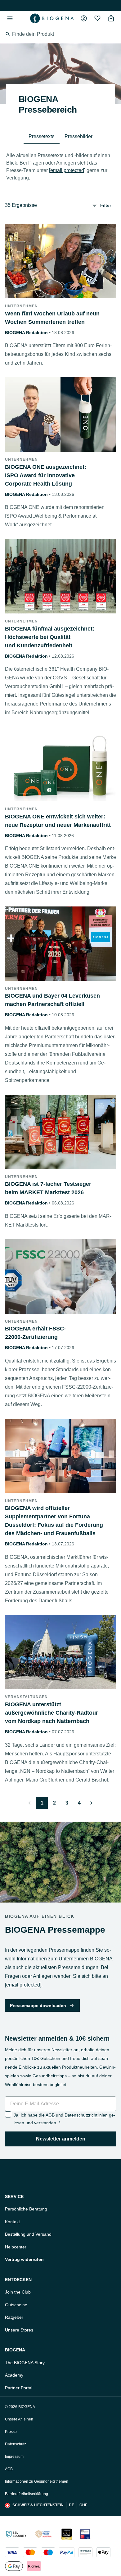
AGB (50, 2115)
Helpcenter (16, 2247)
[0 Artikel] (111, 18)
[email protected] (67, 170)
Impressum (14, 2457)
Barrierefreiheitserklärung (27, 2494)
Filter (106, 205)
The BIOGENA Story (25, 2363)
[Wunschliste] (97, 18)
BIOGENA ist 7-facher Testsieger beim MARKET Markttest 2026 (48, 1188)
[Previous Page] (29, 1803)
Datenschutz (16, 2444)
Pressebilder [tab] (78, 136)
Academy (14, 2375)
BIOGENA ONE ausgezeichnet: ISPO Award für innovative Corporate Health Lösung (46, 475)
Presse (11, 2432)
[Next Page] (92, 1803)
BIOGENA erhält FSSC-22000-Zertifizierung (35, 1333)
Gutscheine (16, 2305)
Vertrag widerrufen (24, 2259)
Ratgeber (14, 2317)
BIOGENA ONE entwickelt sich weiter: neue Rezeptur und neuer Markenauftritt (58, 821)
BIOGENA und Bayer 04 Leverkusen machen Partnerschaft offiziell (52, 1000)
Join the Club (18, 2292)
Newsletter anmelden (61, 2139)
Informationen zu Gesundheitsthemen (37, 2481)
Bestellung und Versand (28, 2234)
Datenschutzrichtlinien (86, 2115)
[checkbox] (8, 2114)
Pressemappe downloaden (38, 2005)
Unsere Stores (19, 2330)
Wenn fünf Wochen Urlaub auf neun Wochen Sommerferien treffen (52, 318)
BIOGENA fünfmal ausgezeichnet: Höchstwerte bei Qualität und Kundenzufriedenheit (50, 637)
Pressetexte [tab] (42, 136)
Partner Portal (19, 2388)
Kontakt (12, 2222)
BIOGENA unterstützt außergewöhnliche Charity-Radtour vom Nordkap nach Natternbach (52, 1713)
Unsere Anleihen (19, 2419)
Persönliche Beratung (26, 2209)
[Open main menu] (10, 18)
